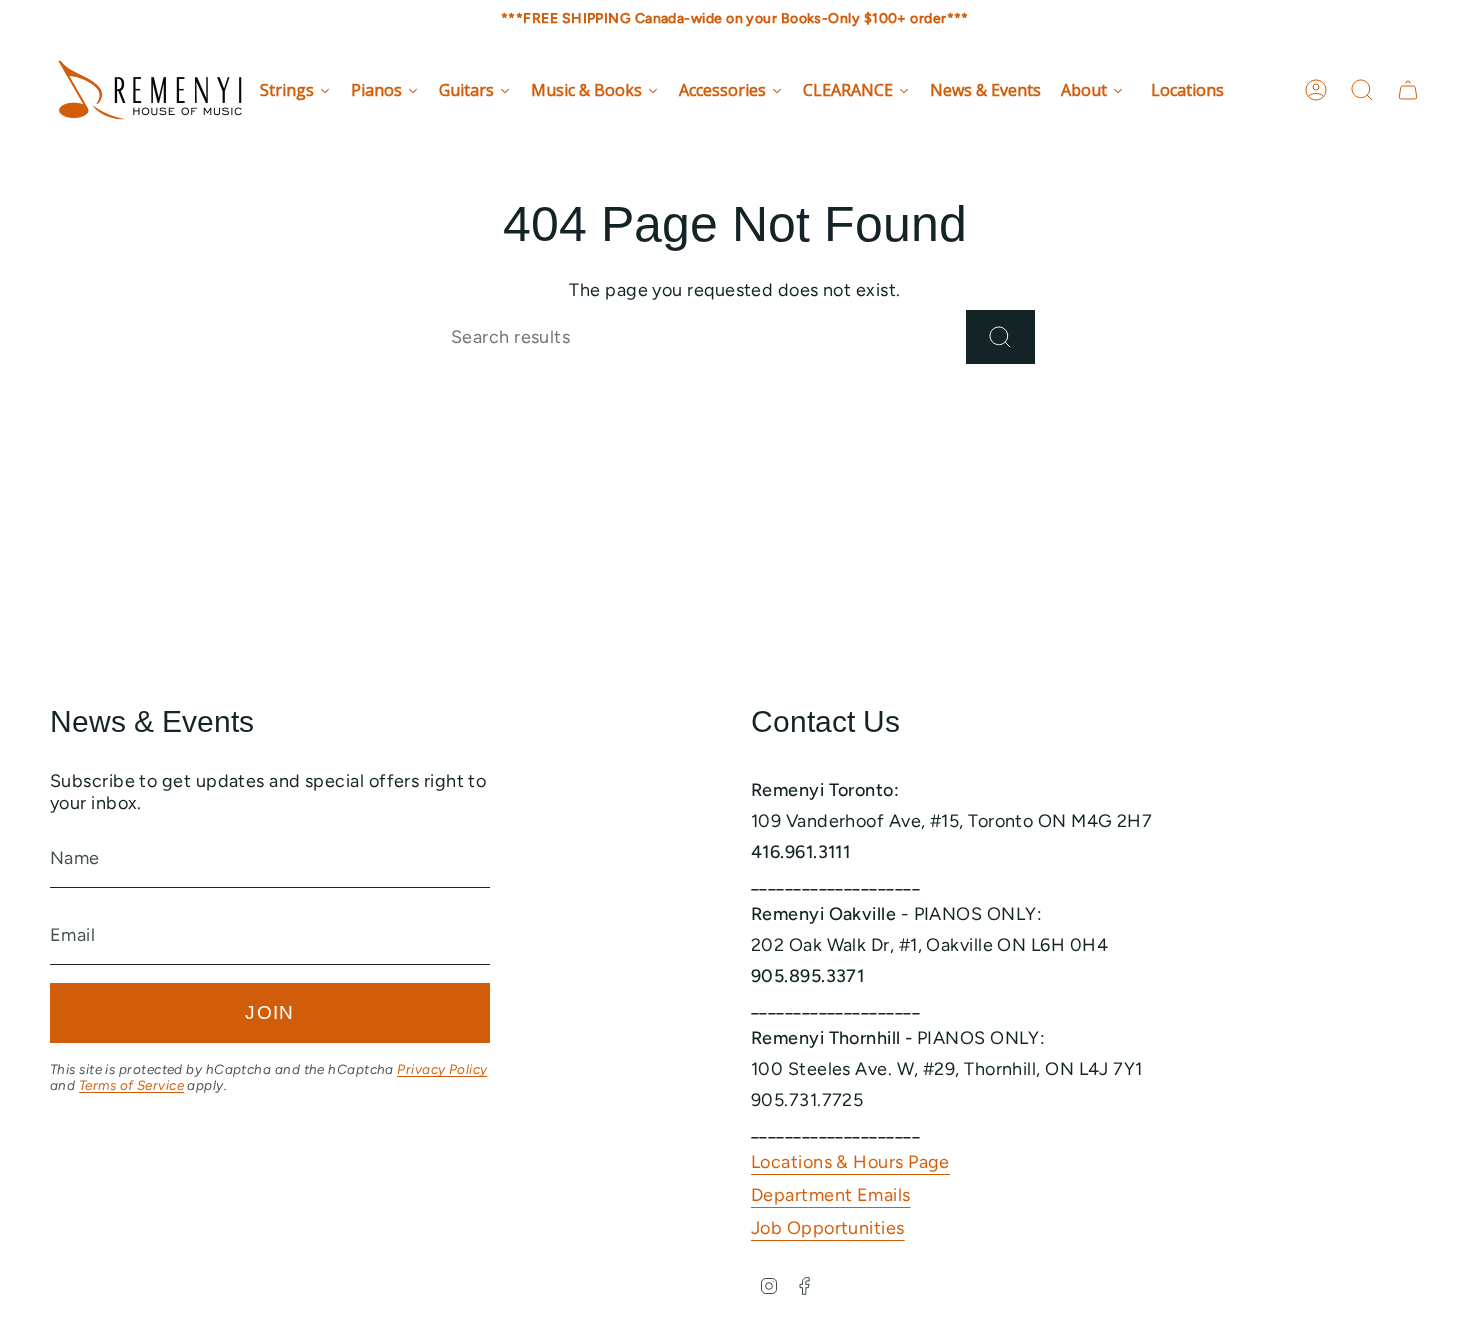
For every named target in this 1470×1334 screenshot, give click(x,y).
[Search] (1000, 337)
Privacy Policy (442, 1069)
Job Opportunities (828, 1228)
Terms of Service (131, 1085)
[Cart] (1408, 90)
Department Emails (831, 1195)
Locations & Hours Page (850, 1162)
